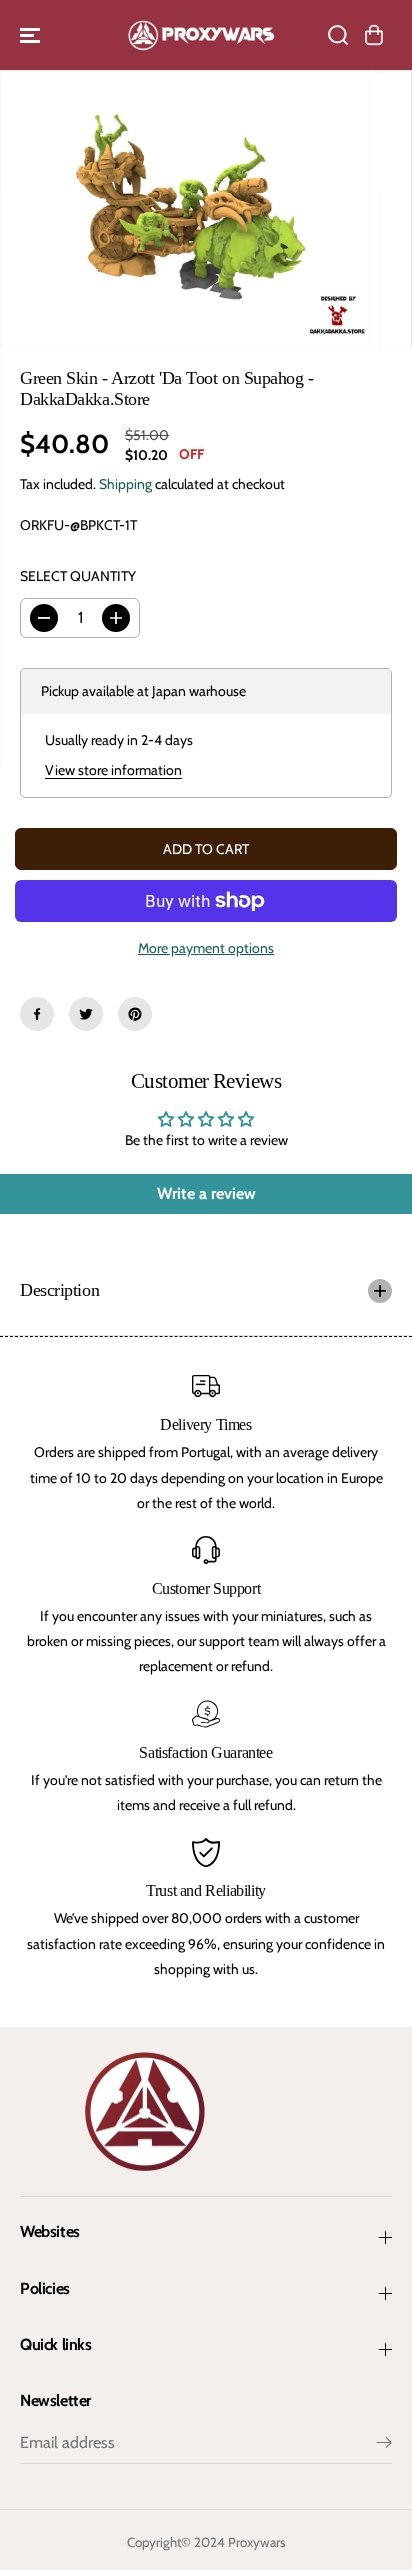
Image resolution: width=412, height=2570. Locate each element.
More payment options (206, 948)
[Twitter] (86, 1014)
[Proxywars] (201, 35)
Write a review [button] (206, 1193)
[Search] (338, 35)
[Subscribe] (384, 2445)
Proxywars (257, 2542)
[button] (32, 35)
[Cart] (374, 35)
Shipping (125, 484)
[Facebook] (37, 1014)
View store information (113, 770)
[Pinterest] (135, 1014)
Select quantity (78, 576)
